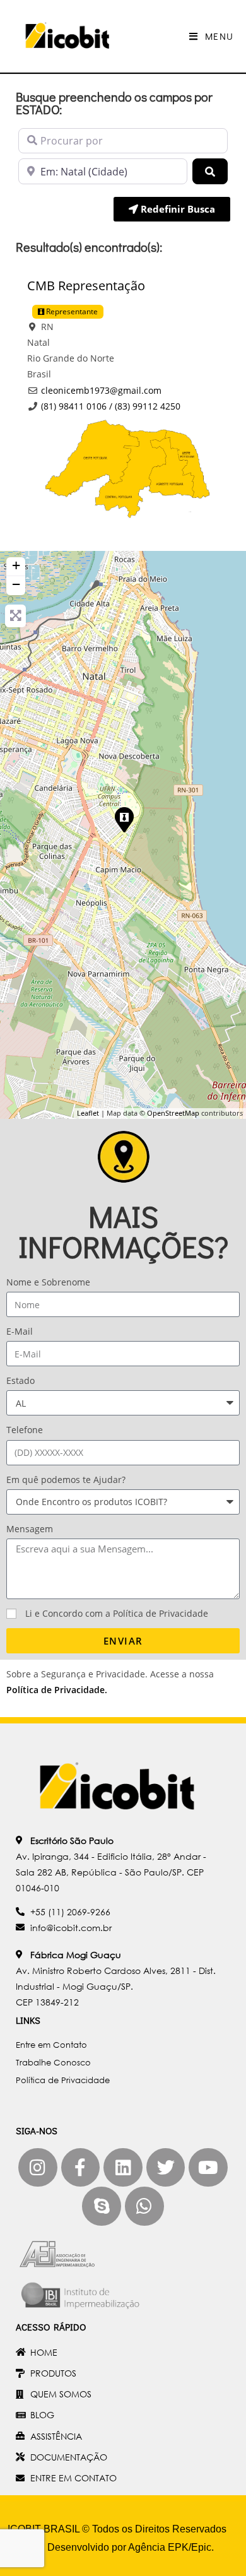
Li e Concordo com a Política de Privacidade (117, 1613)
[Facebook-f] (81, 2168)
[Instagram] (38, 2168)
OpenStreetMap (173, 1113)
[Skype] (102, 2206)
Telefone (25, 1430)
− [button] (16, 584)
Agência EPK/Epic (170, 2547)
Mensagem (30, 1529)
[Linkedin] (123, 2168)
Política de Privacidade (56, 1690)
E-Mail (20, 1331)
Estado (20, 1380)
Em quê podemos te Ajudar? (66, 1480)
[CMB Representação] (124, 819)
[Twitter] (166, 2168)
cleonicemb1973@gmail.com (101, 390)
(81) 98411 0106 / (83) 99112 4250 (111, 406)
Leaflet (88, 1113)
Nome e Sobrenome (48, 1282)
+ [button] (16, 565)
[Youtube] (208, 2168)
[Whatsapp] (144, 2206)
